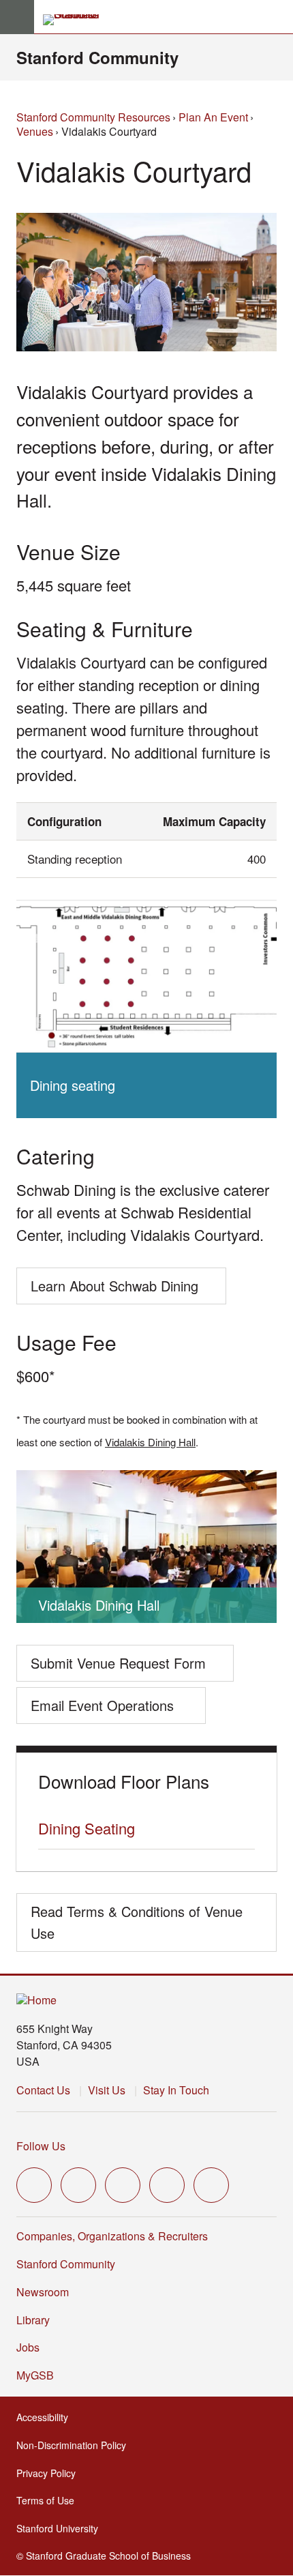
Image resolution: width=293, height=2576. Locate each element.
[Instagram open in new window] (123, 2185)
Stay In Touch (176, 2090)
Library (33, 2320)
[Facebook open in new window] (78, 2185)
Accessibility (46, 2417)
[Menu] (17, 17)
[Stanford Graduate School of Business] (77, 20)
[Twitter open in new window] (34, 2185)
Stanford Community (97, 57)
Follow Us (41, 2146)
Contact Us (43, 2090)
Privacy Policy (50, 2473)
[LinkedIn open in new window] (211, 2185)
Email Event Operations (102, 1710)
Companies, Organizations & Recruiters (112, 2236)
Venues (35, 131)
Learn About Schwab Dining (114, 1290)
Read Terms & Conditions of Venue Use (137, 1922)
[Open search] (277, 17)
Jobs (28, 2347)
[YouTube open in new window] (167, 2185)
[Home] (36, 2001)
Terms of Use (49, 2500)
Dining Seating (87, 1828)
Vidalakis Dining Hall (150, 1442)
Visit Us (107, 2090)
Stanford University (61, 2528)
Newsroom (43, 2292)
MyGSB (39, 2375)
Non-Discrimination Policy (75, 2445)
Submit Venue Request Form (118, 1663)
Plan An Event (213, 117)
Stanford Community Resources (93, 117)
